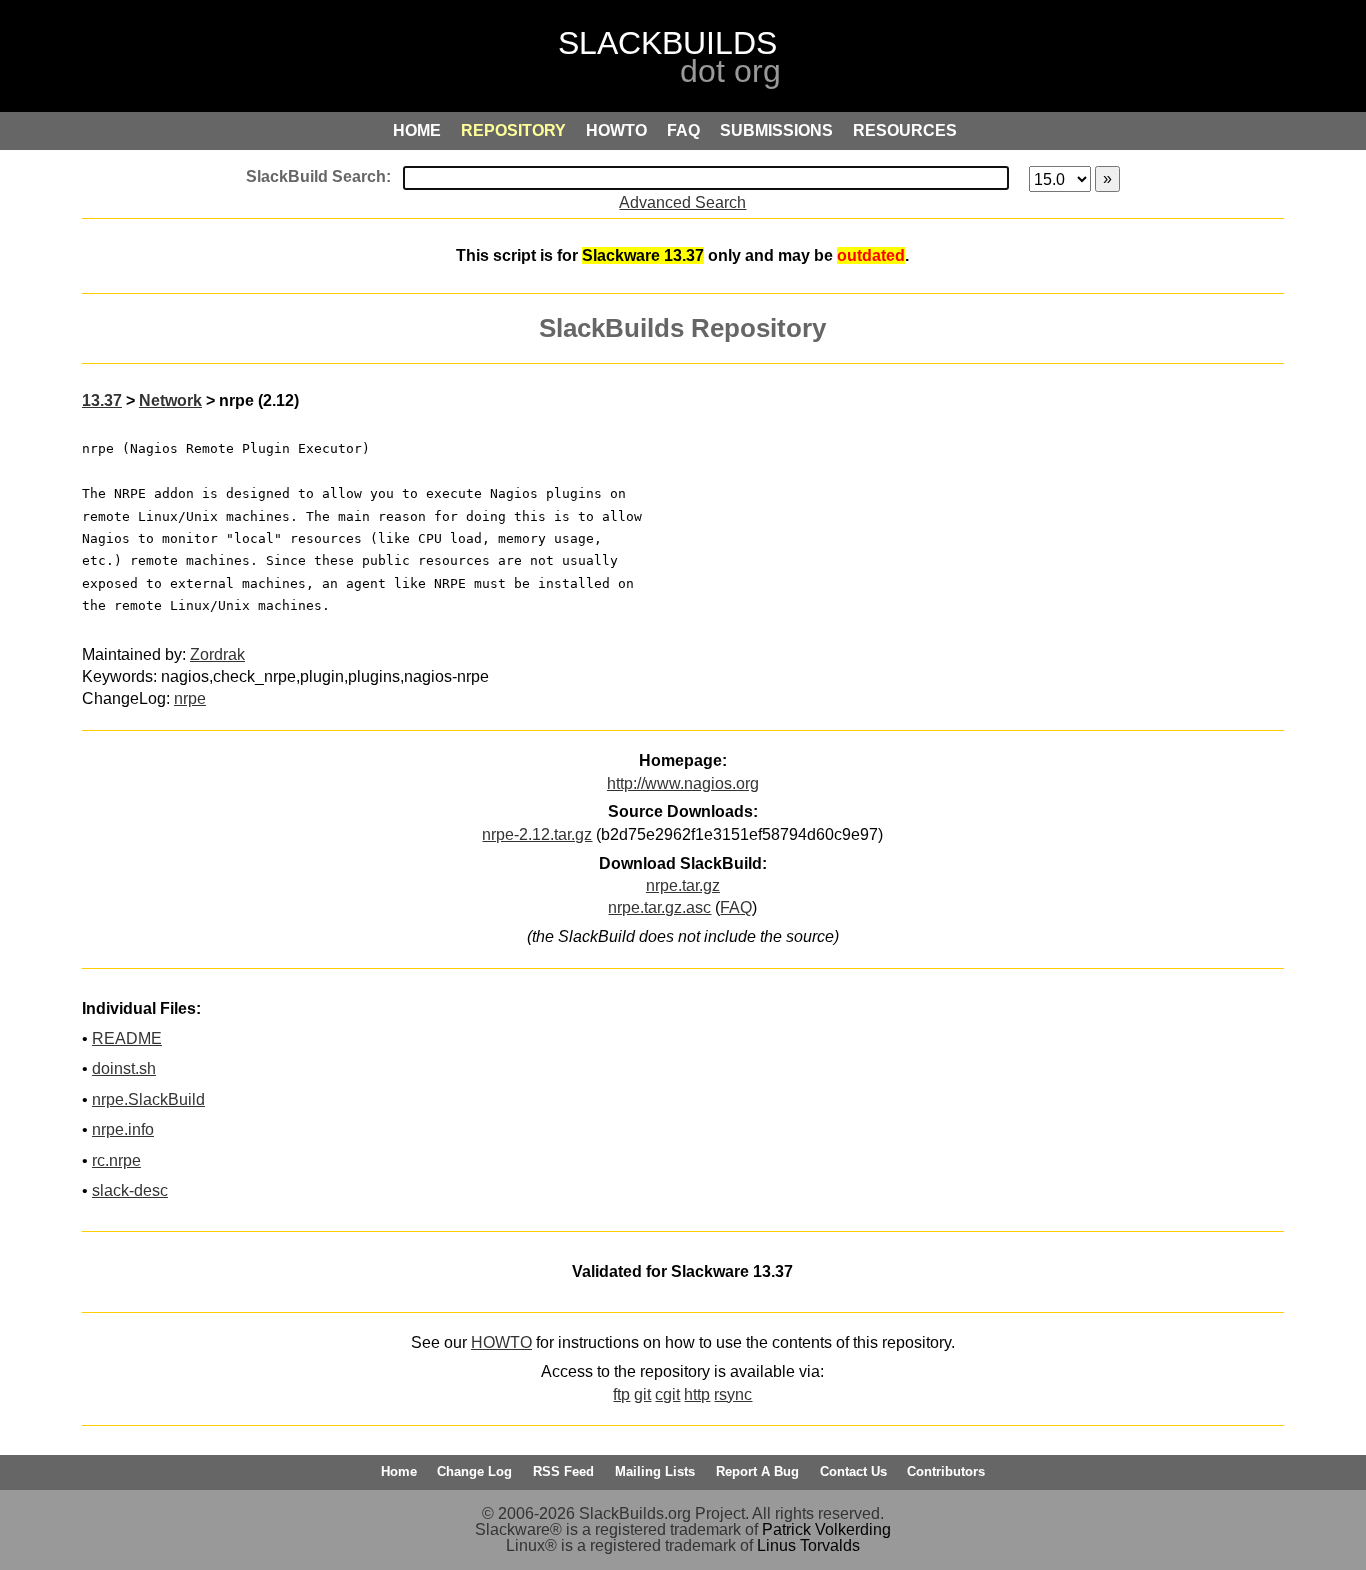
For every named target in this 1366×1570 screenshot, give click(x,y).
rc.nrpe (116, 1160)
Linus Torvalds (808, 1545)
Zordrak (217, 654)
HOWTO (501, 1342)
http (697, 1394)
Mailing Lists (655, 1471)
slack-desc (130, 1190)
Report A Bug (757, 1471)
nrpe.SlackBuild (148, 1099)
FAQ (736, 907)
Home (399, 1471)
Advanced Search (682, 202)
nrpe (190, 698)
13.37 (102, 400)
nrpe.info (123, 1129)
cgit (667, 1394)
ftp (621, 1394)
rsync (733, 1394)
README (127, 1038)
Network (170, 400)
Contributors (946, 1471)
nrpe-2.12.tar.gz (537, 834)
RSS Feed (563, 1471)
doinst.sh (124, 1068)
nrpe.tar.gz (683, 885)
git (642, 1394)
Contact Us (853, 1471)
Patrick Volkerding (826, 1529)
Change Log (474, 1471)
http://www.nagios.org (683, 783)
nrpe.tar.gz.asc (659, 907)
